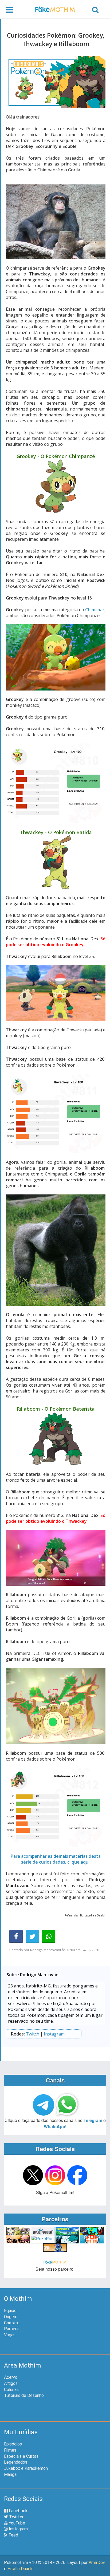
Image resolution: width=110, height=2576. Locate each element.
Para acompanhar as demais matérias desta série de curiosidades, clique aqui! (56, 1859)
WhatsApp (54, 2126)
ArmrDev (97, 2563)
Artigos (11, 2383)
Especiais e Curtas (21, 2456)
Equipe (10, 2311)
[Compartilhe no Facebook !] (16, 1936)
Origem (11, 2317)
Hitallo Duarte (21, 2569)
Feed (13, 2535)
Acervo (11, 2377)
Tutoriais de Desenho (24, 2395)
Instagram (54, 2034)
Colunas (11, 2390)
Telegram (93, 2120)
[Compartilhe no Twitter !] (32, 1936)
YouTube (16, 2523)
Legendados (16, 2462)
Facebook (18, 2511)
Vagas (10, 2335)
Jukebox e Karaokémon (26, 2468)
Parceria (12, 2329)
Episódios (13, 2444)
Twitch (33, 2034)
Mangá (10, 2474)
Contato (12, 2323)
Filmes (10, 2450)
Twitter (16, 2517)
